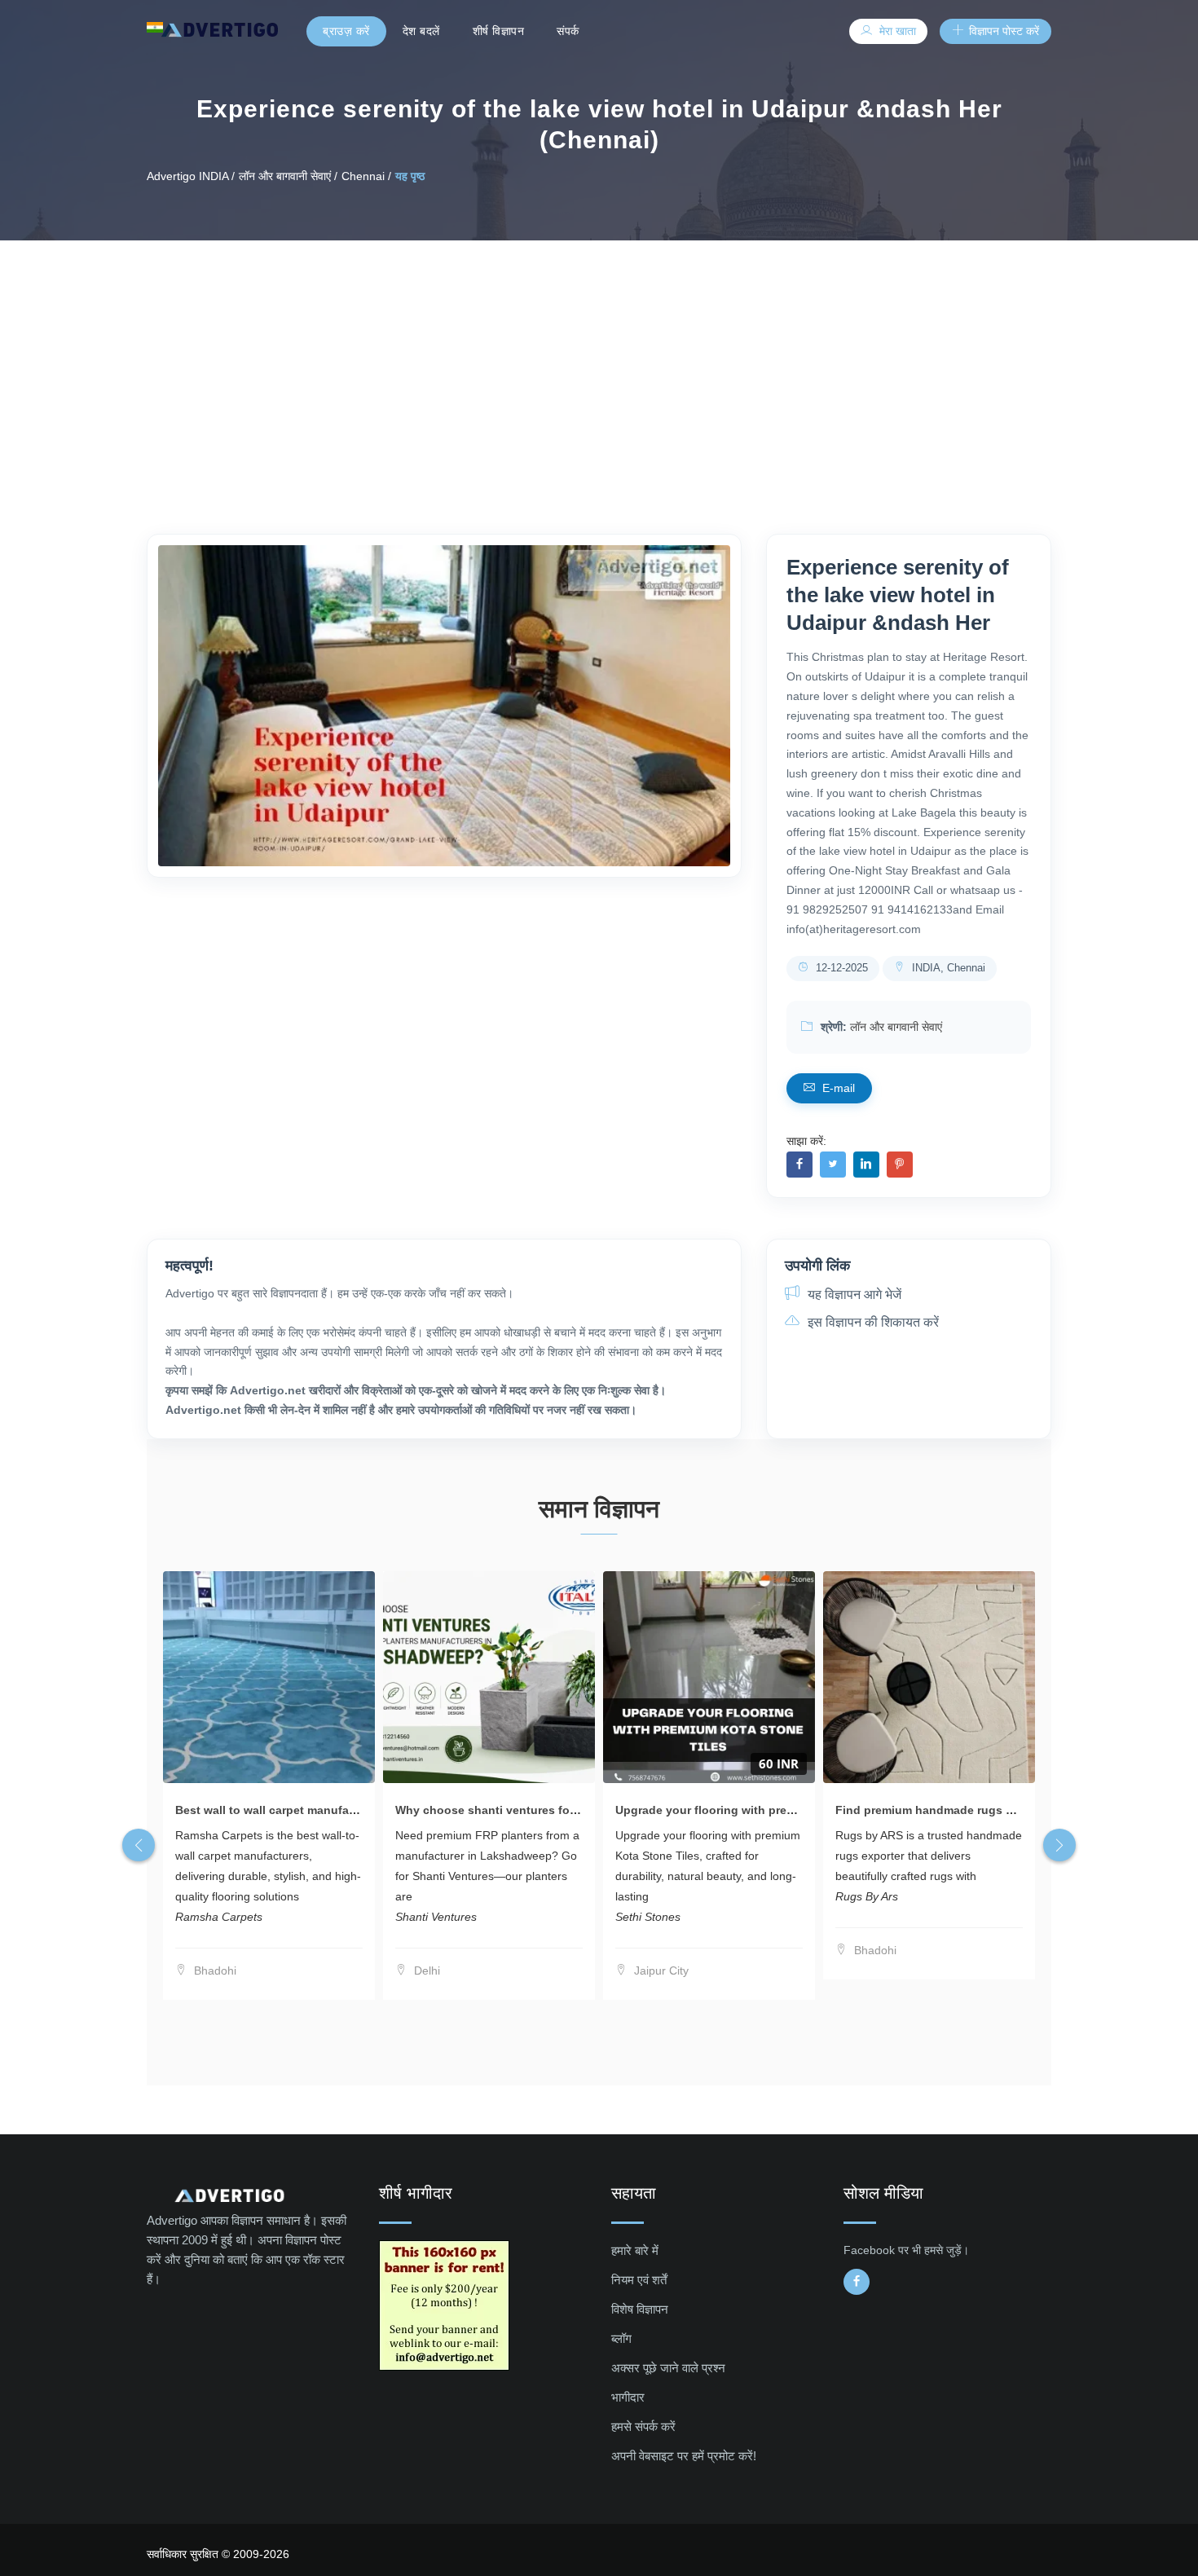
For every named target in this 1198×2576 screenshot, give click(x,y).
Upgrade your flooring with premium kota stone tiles (761, 1810)
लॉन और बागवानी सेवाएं (896, 1027)
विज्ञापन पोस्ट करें (1002, 31)
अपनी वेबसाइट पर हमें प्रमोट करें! (684, 2456)
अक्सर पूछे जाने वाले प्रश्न (668, 2368)
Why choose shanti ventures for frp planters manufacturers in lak (577, 1810)
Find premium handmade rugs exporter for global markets (996, 1810)
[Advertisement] (599, 363)
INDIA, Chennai (947, 968)
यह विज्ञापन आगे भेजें (853, 1295)
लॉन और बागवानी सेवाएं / (288, 176)
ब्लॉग (621, 2338)
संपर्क (568, 31)
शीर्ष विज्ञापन (499, 31)
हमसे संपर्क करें (643, 2426)
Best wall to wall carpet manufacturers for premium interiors (341, 1810)
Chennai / (366, 176)
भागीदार (628, 2397)
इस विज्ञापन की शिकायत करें (872, 1322)
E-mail (837, 1088)
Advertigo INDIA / (191, 176)
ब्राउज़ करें (346, 31)
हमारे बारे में (635, 2250)
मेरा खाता (896, 31)
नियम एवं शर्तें (639, 2280)
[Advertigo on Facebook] (857, 2282)
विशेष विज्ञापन (640, 2309)
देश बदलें (421, 31)
